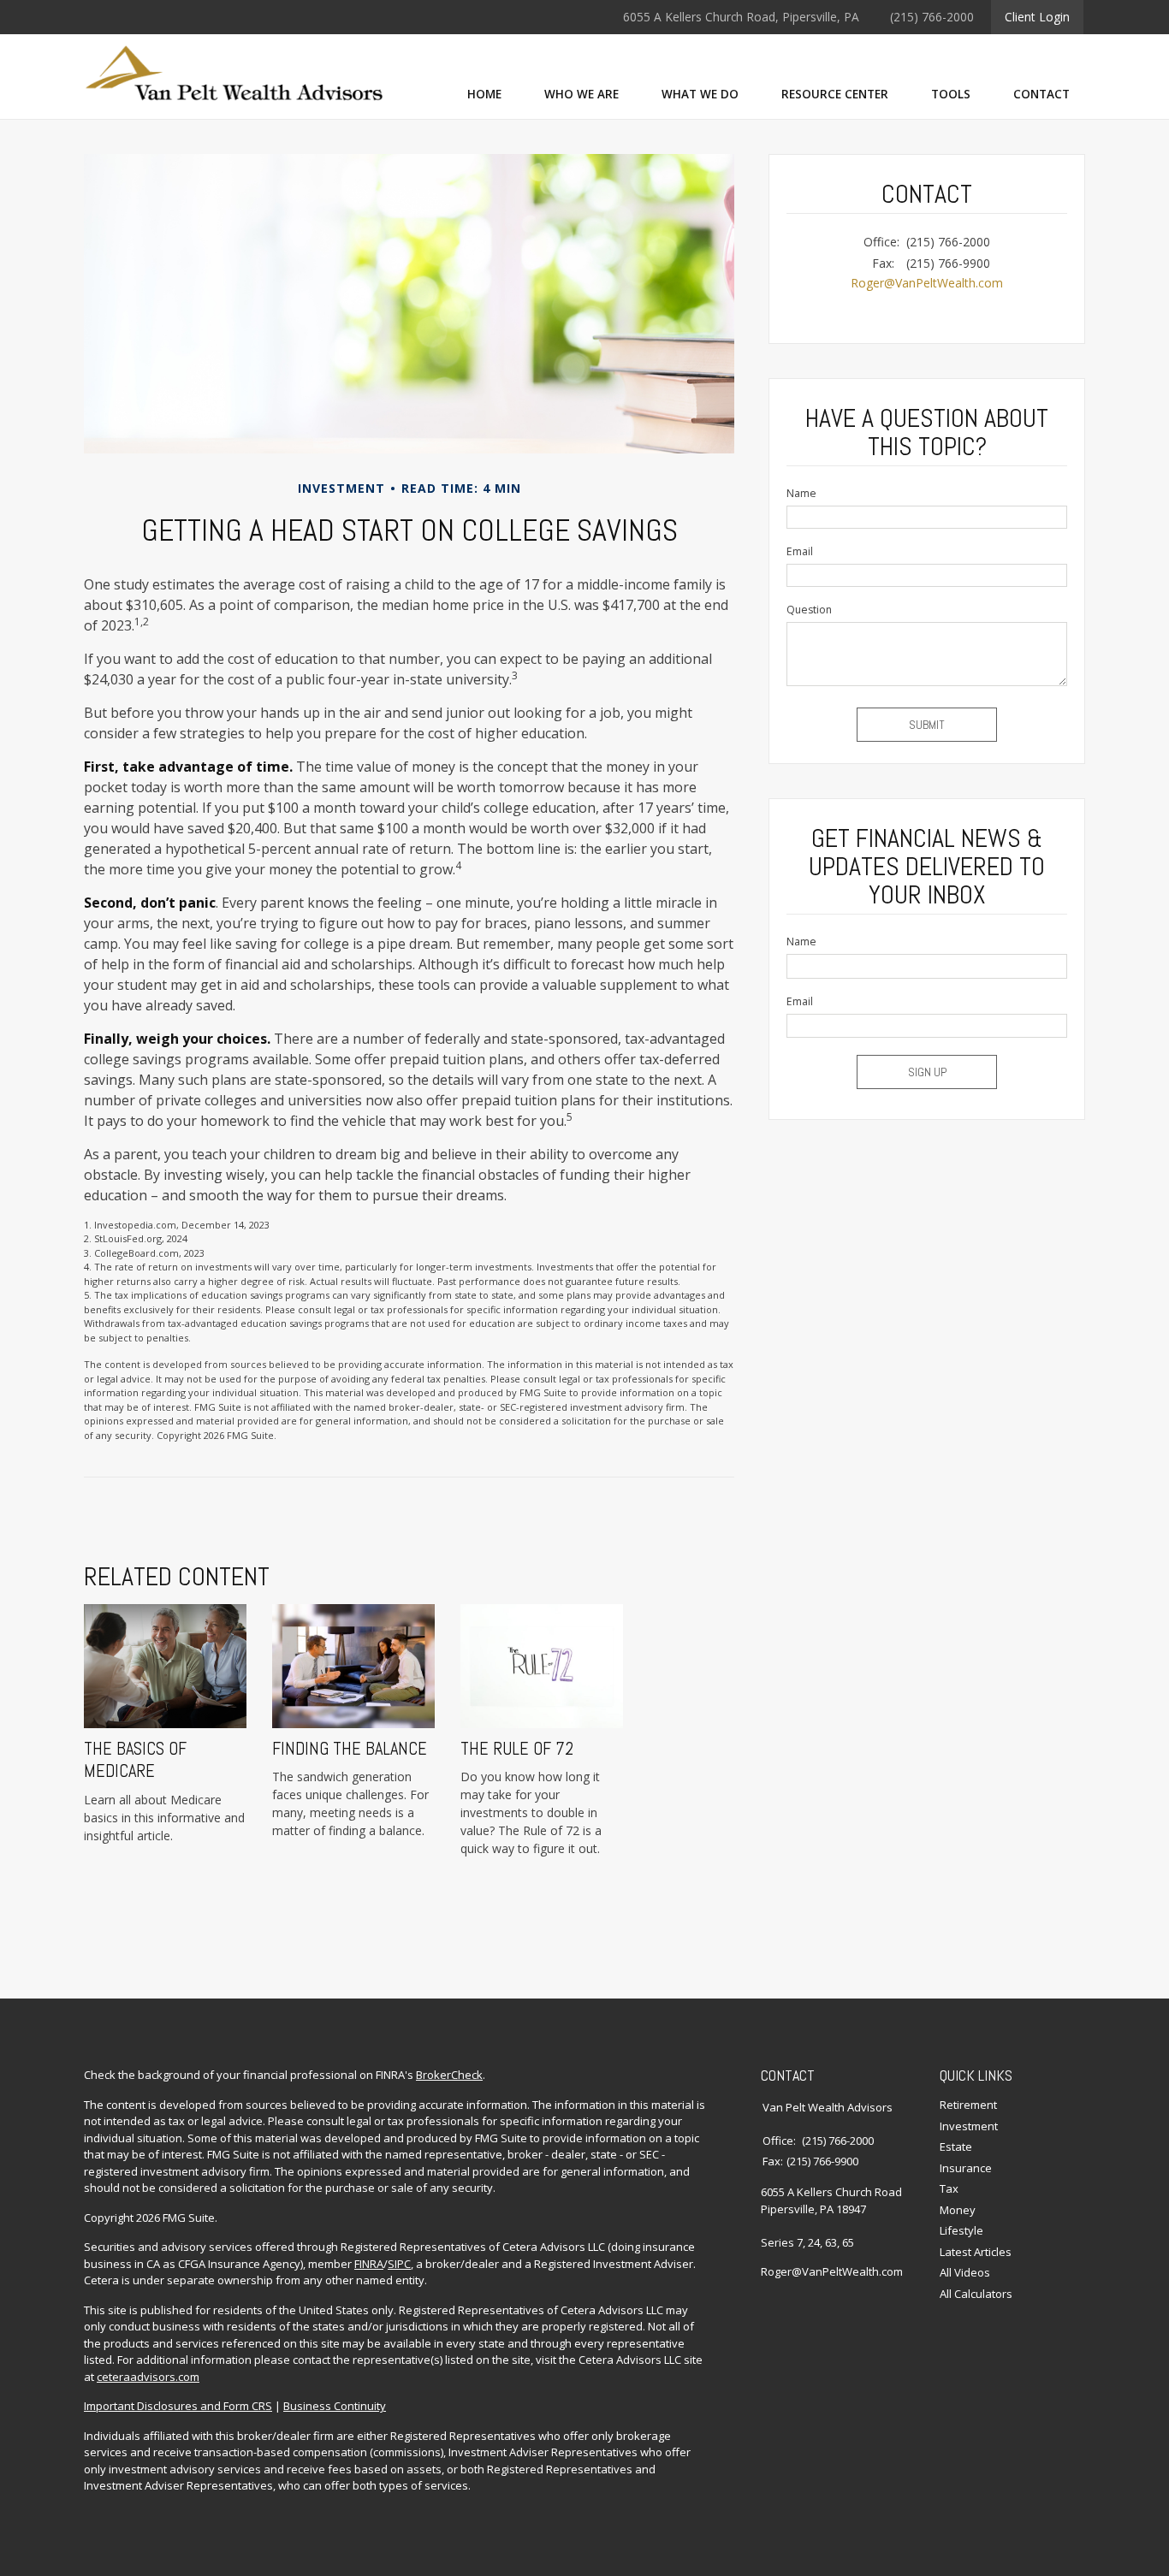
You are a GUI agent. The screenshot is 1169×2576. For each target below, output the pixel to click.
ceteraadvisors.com (148, 2377)
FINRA (369, 2264)
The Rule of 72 (517, 1749)
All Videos (965, 2272)
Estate (956, 2147)
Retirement (968, 2105)
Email (800, 551)
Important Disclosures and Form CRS (178, 2406)
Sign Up (927, 1072)
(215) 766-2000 (932, 17)
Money (958, 2210)
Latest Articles (976, 2252)
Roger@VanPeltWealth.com (927, 283)
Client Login (1037, 17)
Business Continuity (335, 2406)
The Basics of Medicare (135, 1760)
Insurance (966, 2168)
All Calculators (976, 2294)
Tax (949, 2188)
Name (801, 493)
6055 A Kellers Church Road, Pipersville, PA (741, 17)
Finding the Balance (350, 1749)
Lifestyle (961, 2230)
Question (809, 610)
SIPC (399, 2264)
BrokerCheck (449, 2075)
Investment (969, 2126)
